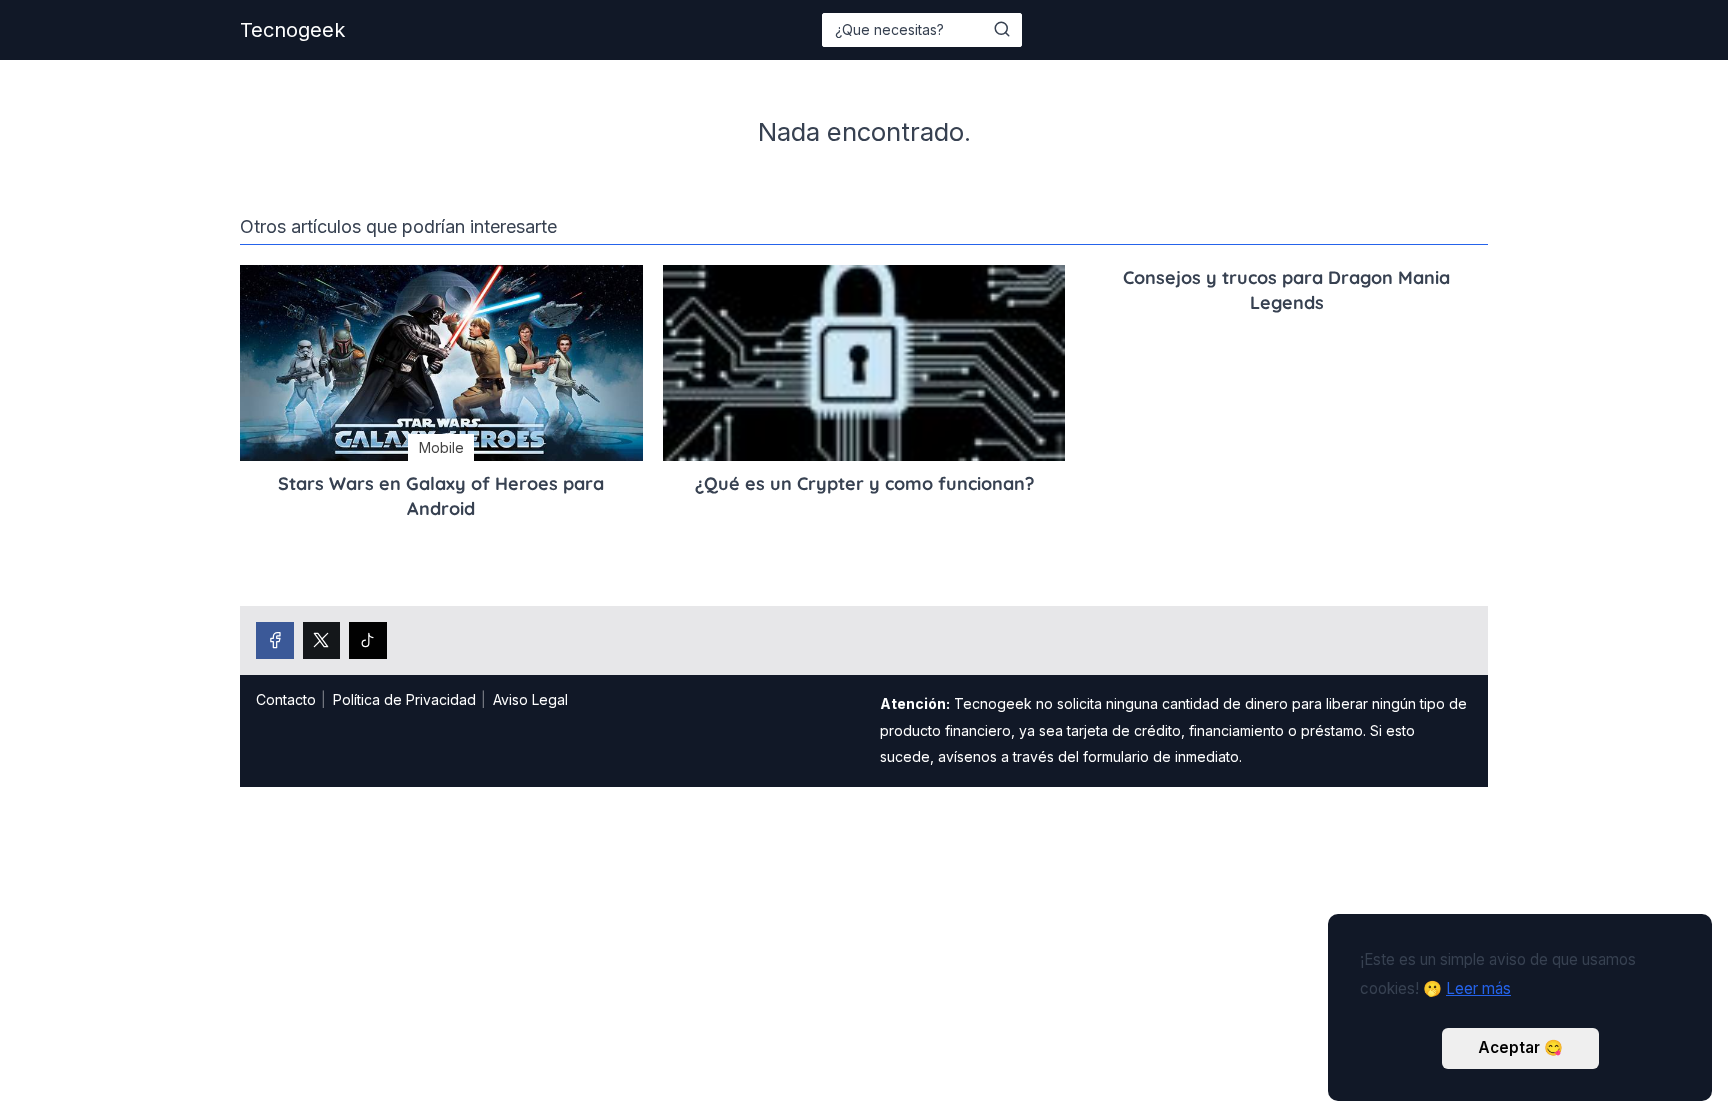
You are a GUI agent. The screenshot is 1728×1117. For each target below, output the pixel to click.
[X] (322, 641)
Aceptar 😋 (1520, 1047)
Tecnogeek (292, 30)
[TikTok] (368, 641)
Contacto (286, 699)
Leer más (1478, 988)
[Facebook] (275, 641)
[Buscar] (1002, 29)
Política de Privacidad (404, 699)
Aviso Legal (530, 699)
